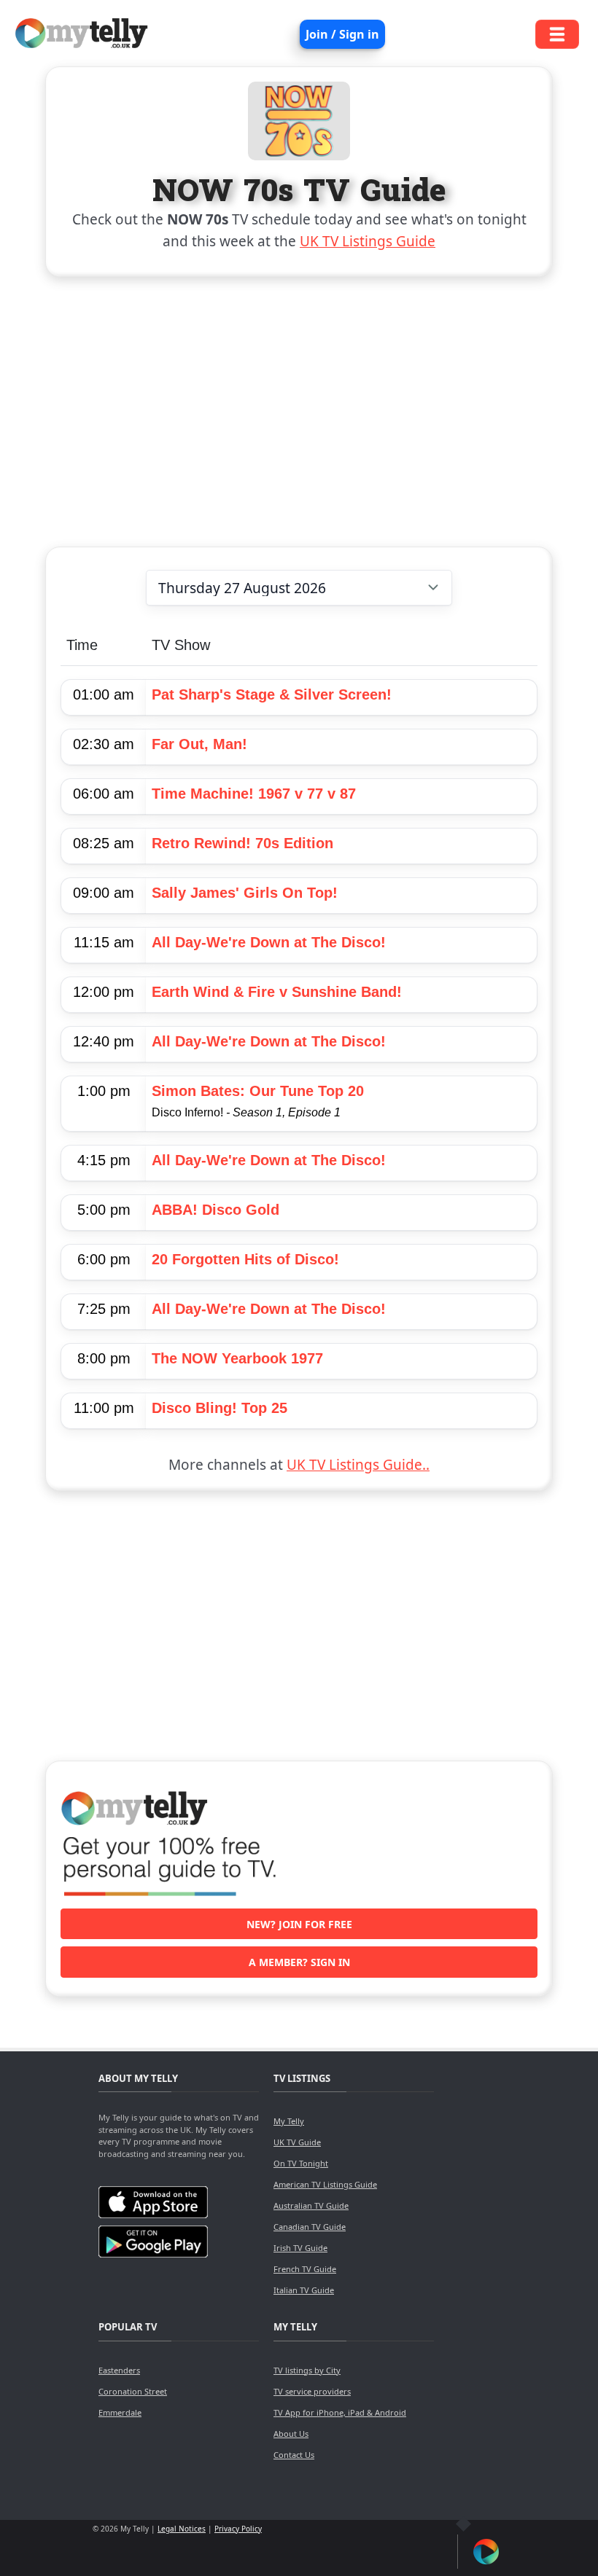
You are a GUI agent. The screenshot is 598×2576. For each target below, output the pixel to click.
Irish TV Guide (300, 2248)
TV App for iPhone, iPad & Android (340, 2412)
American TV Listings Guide (325, 2184)
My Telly (289, 2121)
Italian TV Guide (304, 2290)
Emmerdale (120, 2412)
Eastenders (119, 2370)
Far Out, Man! (199, 744)
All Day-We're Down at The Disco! (269, 942)
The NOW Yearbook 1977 (237, 1358)
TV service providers (312, 2391)
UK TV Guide (297, 2142)
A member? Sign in (299, 1962)
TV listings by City (307, 2370)
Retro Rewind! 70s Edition (242, 843)
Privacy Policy (238, 2529)
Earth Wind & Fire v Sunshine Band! (277, 992)
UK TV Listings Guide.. (358, 1465)
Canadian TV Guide (310, 2227)
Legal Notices (182, 2529)
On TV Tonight (301, 2163)
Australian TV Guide (311, 2205)
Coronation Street (133, 2391)
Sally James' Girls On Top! (245, 893)
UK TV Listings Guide (368, 241)
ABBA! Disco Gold (215, 1210)
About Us (291, 2434)
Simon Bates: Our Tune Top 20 (258, 1091)
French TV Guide (305, 2269)
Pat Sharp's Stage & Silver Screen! (272, 694)
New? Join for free (299, 1924)
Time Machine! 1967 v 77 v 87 (254, 794)
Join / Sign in (342, 34)
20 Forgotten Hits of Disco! (245, 1259)
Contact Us (294, 2455)
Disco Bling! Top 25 (220, 1408)
